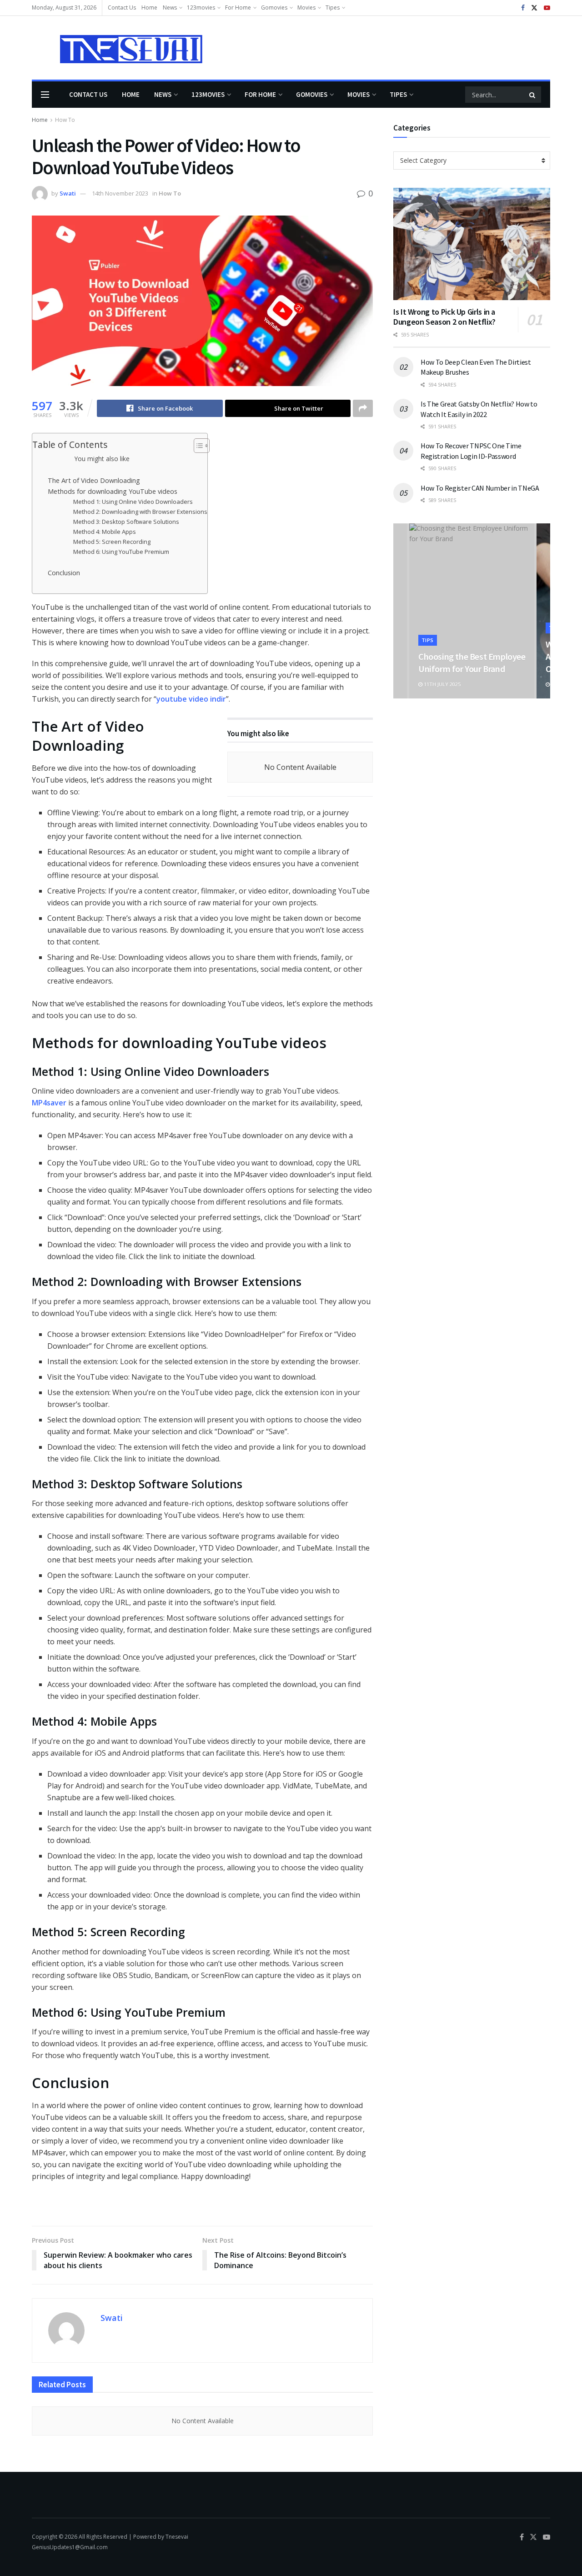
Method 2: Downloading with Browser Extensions (140, 512)
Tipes (333, 8)
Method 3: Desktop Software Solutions (126, 522)
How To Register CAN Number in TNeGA (480, 488)
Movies (306, 8)
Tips (428, 640)
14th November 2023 (120, 193)
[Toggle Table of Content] (197, 446)
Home (149, 8)
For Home (238, 8)
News (170, 8)
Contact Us (122, 8)
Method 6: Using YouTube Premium (121, 552)
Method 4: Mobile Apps (105, 532)
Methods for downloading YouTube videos (113, 491)
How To (65, 120)
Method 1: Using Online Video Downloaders (133, 502)
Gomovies (274, 8)
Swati (68, 193)
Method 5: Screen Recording (112, 542)
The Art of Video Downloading (94, 480)
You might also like (102, 459)
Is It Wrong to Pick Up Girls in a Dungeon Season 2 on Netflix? (444, 317)
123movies (201, 8)
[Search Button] (533, 95)
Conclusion (64, 573)
